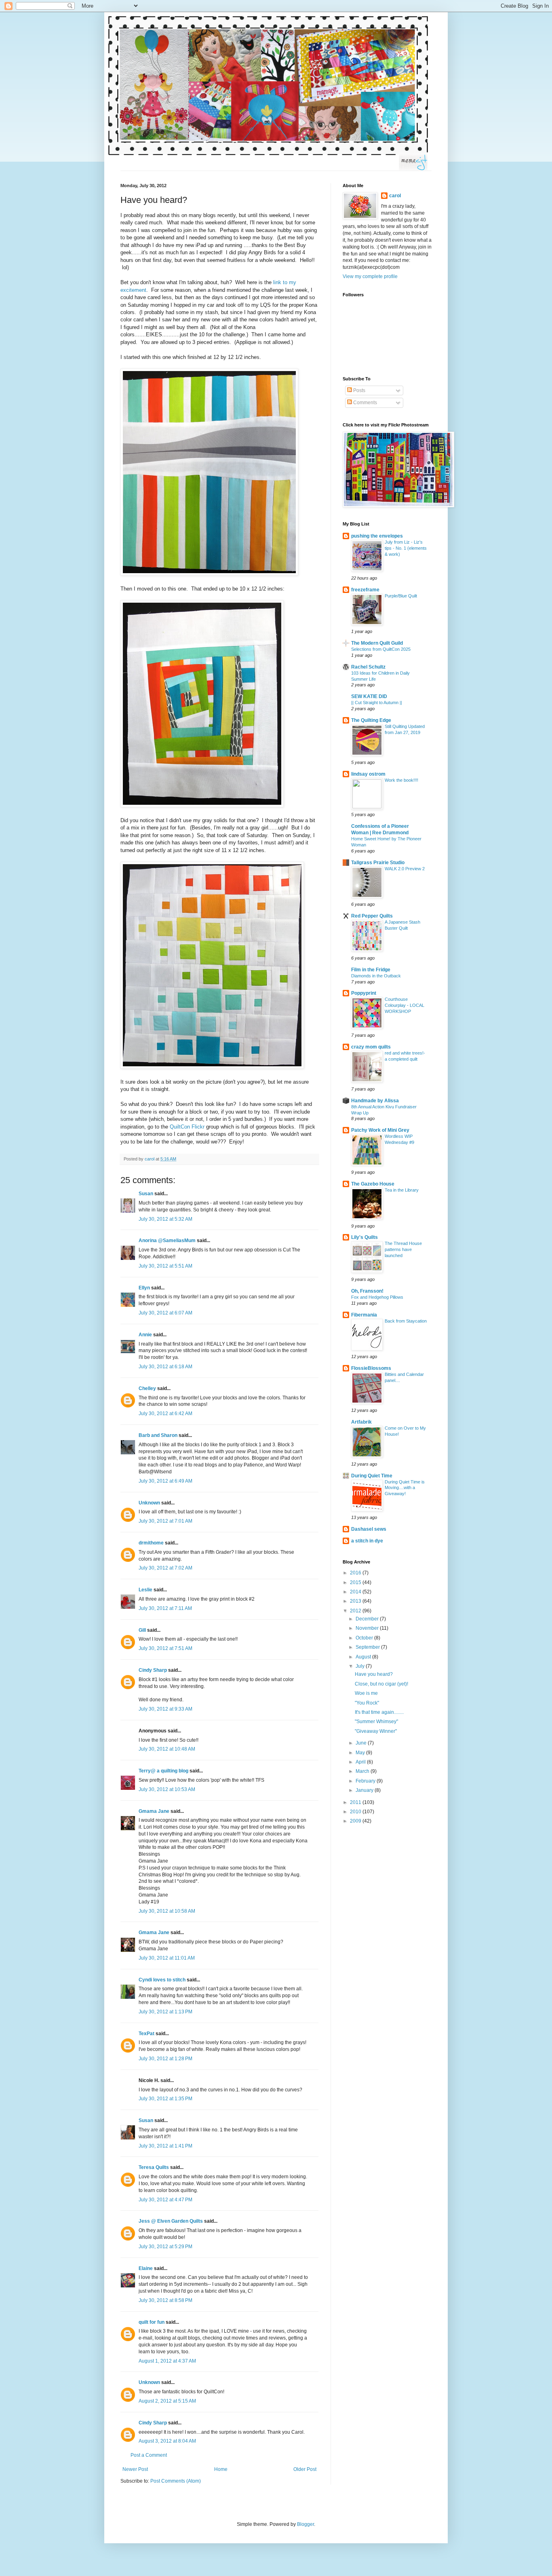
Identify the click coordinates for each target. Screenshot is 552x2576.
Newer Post (135, 2469)
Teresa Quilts (154, 2167)
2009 (356, 1821)
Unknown (149, 1503)
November (368, 1628)
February (366, 1781)
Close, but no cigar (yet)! (381, 1684)
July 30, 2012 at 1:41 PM (165, 2146)
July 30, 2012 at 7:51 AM (165, 1648)
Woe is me (366, 1693)
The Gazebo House (373, 1184)
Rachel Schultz (368, 667)
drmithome (151, 1543)
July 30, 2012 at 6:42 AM (165, 1414)
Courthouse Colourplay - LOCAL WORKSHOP (405, 1005)
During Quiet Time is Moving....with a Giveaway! (405, 1488)
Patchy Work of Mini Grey (380, 1130)
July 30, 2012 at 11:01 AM (167, 1958)
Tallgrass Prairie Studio (378, 863)
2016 (356, 1573)
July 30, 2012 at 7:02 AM (165, 1568)
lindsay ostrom (368, 774)
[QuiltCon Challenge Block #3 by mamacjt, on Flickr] (212, 1067)
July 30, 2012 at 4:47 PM (165, 2200)
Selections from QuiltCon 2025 (381, 649)
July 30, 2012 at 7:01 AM (165, 1521)
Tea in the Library (402, 1190)
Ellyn (144, 1288)
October (365, 1638)
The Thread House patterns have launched (403, 1249)
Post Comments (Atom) (176, 2481)
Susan (146, 1194)
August (364, 1657)
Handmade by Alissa (375, 1101)
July (361, 1666)
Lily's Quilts (364, 1237)
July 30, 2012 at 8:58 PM (165, 2300)
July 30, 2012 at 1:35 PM (165, 2099)
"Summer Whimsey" (376, 1722)
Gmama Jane (154, 1811)
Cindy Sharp (153, 1670)
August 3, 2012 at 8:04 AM (167, 2441)
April (361, 1762)
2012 (356, 1611)
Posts (359, 390)
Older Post (305, 2469)
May (361, 1753)
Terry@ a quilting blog (163, 1771)
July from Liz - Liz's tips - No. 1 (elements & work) (406, 548)
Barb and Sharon (158, 1435)
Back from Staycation (406, 1321)
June (362, 1743)
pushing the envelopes (377, 536)
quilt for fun (152, 2322)
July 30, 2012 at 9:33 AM (165, 1709)
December (368, 1619)
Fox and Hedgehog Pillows (377, 1297)
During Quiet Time (372, 1476)
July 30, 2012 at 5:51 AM (165, 1266)
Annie (145, 1335)
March (363, 1771)
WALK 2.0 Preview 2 (405, 869)
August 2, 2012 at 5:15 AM (167, 2401)
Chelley (147, 1388)
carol (395, 196)
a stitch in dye (367, 1541)
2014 (356, 1592)
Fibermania (364, 1315)
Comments (364, 403)
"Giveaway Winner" (376, 1731)
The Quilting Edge (371, 720)
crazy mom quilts (371, 1047)
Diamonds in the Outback (376, 976)
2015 (356, 1582)
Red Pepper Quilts (372, 916)
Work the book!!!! (401, 780)
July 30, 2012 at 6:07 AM (165, 1313)
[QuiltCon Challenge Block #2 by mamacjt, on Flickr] (202, 805)
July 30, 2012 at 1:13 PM (165, 2012)
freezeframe (365, 590)
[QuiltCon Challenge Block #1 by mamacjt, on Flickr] (209, 574)
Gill (142, 1630)
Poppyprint (364, 993)
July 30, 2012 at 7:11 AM (165, 1608)
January (365, 1790)
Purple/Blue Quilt (401, 596)
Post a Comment (149, 2455)
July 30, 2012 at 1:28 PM (165, 2059)
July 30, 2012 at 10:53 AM (167, 1789)
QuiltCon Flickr (188, 1127)
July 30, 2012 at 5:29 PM (165, 2247)
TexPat (146, 2034)
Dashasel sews (369, 1529)
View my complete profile (370, 276)
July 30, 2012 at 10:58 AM (167, 1911)
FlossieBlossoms (371, 1368)
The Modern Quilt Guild (377, 643)
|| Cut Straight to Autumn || (377, 703)
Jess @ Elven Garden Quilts (171, 2221)
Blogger (305, 2524)
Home (221, 2469)
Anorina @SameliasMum (167, 1241)
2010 (356, 1812)
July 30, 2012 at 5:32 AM (165, 1219)
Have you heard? (374, 1674)
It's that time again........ (379, 1712)
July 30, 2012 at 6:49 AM (165, 1481)
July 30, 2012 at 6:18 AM (165, 1367)
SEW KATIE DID (369, 696)
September (368, 1647)
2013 (356, 1601)
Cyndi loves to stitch (162, 1980)
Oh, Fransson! (367, 1291)
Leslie (145, 1590)
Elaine (146, 2268)
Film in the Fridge (371, 970)
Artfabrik (361, 1422)
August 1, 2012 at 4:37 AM (167, 2361)
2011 (356, 1802)
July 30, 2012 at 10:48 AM (167, 1749)
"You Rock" (367, 1703)
